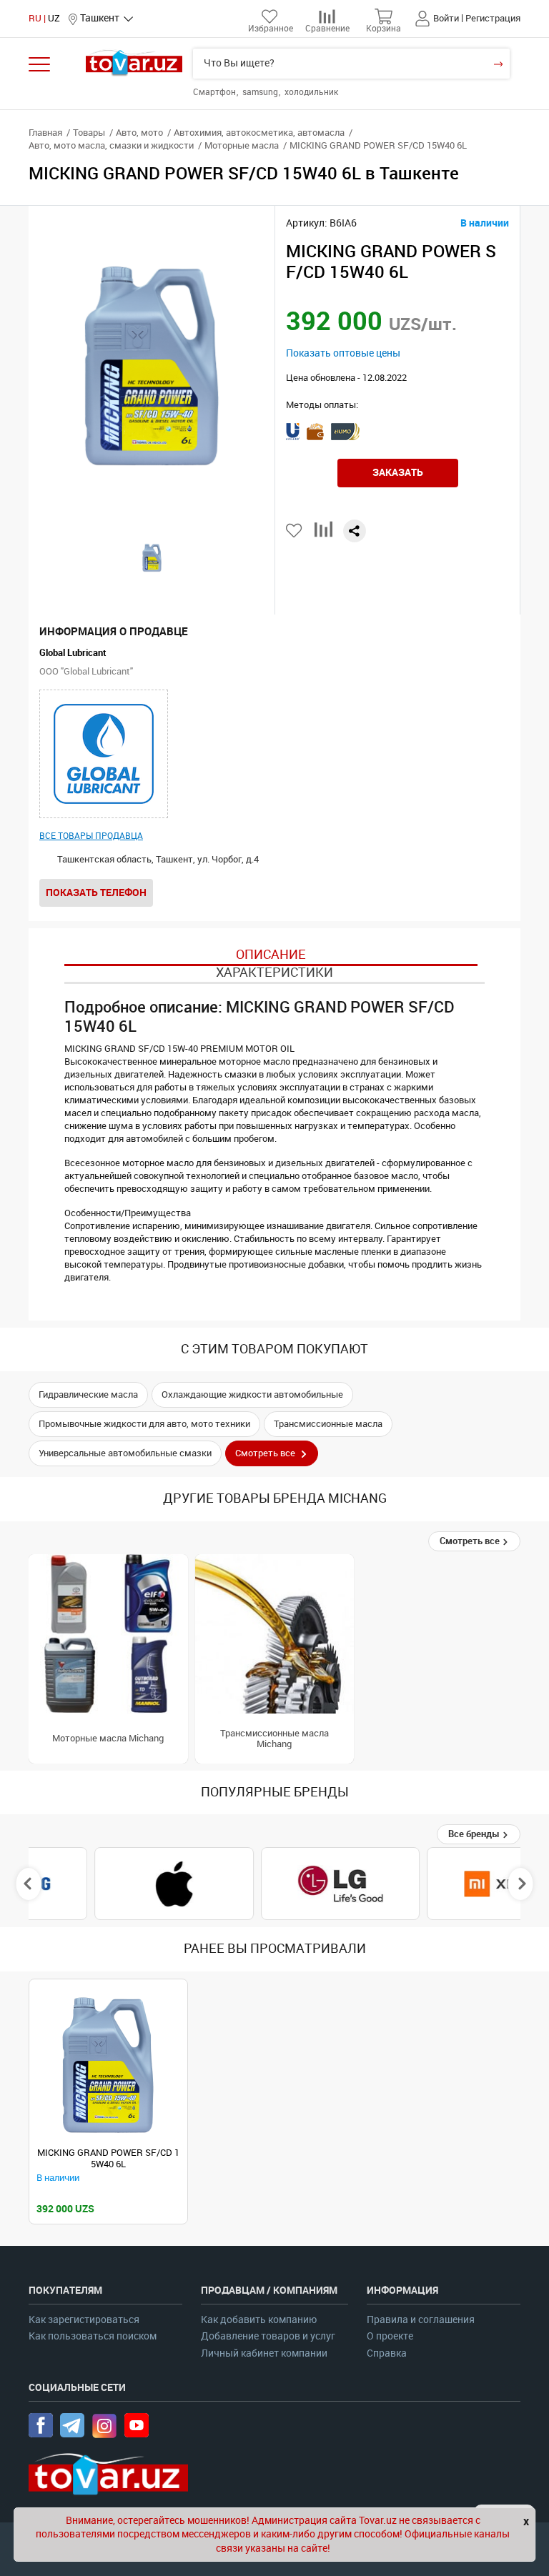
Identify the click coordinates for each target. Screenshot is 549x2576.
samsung (261, 92)
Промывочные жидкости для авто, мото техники (144, 1424)
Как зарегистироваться (84, 2320)
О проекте (390, 2336)
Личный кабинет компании (264, 2353)
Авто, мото (139, 133)
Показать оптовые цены (343, 353)
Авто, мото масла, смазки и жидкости (111, 145)
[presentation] (29, 1884)
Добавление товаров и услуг (268, 2336)
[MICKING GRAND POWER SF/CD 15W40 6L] (108, 2065)
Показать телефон (96, 892)
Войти (446, 18)
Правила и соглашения (421, 2320)
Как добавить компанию (259, 2320)
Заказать (398, 472)
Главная (45, 133)
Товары (89, 133)
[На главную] (134, 63)
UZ (54, 18)
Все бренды (475, 1834)
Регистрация (493, 18)
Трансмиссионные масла (328, 1424)
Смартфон (216, 92)
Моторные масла (242, 145)
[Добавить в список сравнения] (323, 535)
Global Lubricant (73, 653)
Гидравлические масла (88, 1394)
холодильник (311, 92)
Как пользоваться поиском (93, 2336)
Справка (387, 2353)
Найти (498, 64)
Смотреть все (471, 1541)
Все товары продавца (91, 836)
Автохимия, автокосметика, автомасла (259, 133)
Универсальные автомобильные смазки (125, 1453)
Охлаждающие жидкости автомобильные (252, 1394)
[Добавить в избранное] (295, 531)
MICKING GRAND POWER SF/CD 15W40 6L (108, 2158)
